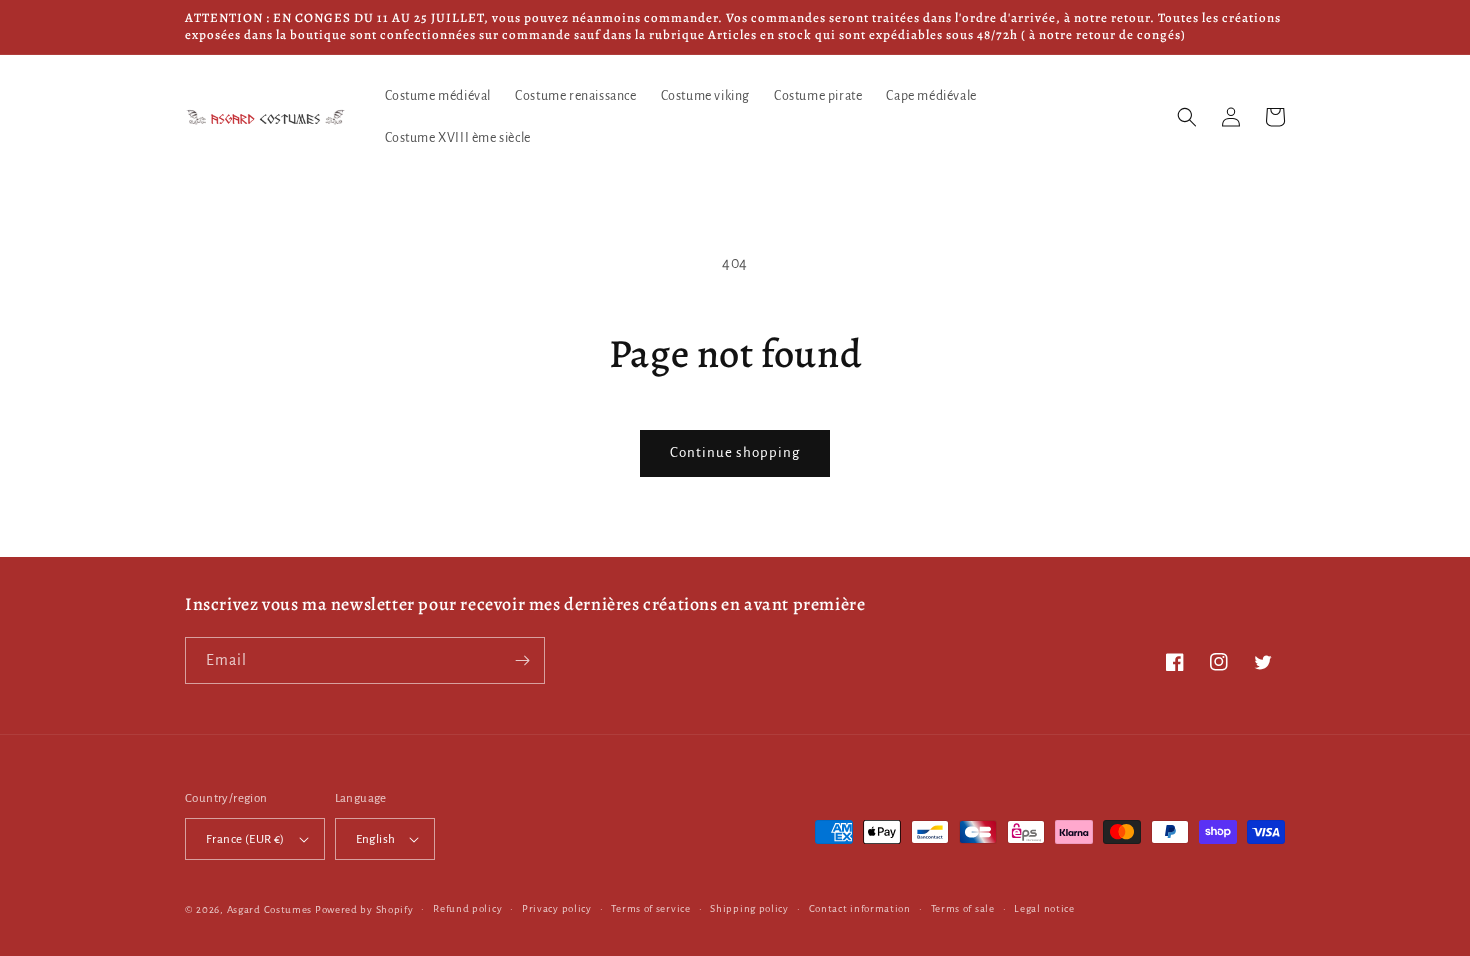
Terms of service (650, 908)
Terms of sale (963, 908)
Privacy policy (557, 908)
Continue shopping (735, 452)
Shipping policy (749, 908)
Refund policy (467, 908)
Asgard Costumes (270, 909)
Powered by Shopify (364, 909)
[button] (1187, 117)
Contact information (860, 908)
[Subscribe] (522, 660)
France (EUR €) (245, 839)
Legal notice (1044, 908)
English (376, 839)
